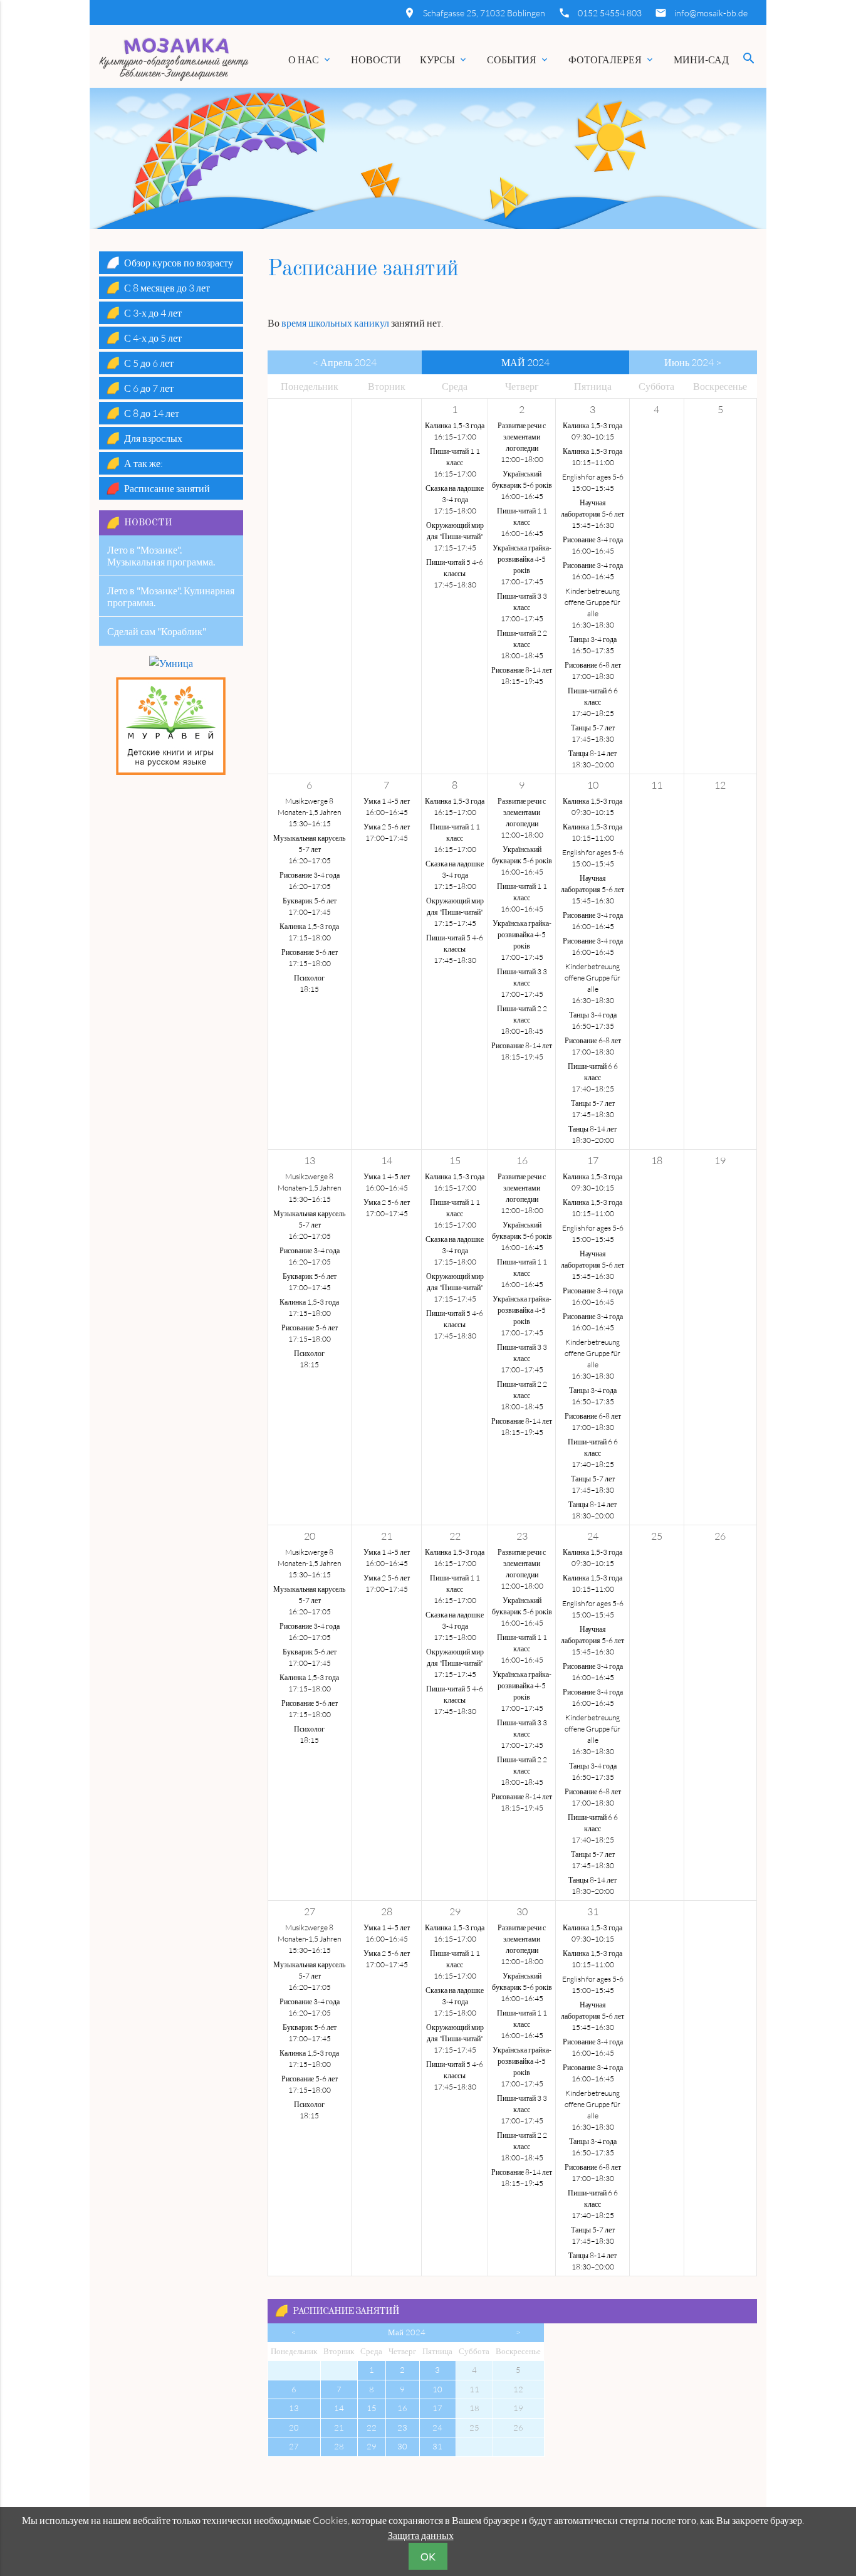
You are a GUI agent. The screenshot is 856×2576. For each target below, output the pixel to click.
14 (339, 2408)
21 (339, 2427)
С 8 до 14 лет (152, 413)
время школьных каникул (335, 323)
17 (437, 2408)
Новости (376, 60)
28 (339, 2446)
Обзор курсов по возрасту (179, 263)
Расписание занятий (346, 2312)
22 (372, 2427)
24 (437, 2427)
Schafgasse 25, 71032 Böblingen (484, 13)
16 (402, 2408)
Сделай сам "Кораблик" (157, 631)
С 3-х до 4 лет (153, 313)
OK (428, 2557)
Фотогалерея (612, 60)
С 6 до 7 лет (149, 388)
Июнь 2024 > (693, 362)
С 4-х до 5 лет (153, 338)
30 (402, 2446)
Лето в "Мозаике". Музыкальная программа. (161, 555)
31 (437, 2446)
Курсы (444, 60)
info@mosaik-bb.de (711, 13)
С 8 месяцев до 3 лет (167, 288)
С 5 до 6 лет (149, 363)
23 (402, 2427)
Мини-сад (701, 60)
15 (372, 2408)
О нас (310, 60)
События (518, 60)
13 (294, 2408)
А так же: (144, 463)
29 (372, 2446)
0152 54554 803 (610, 13)
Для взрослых (153, 438)
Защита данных (421, 2535)
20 (294, 2427)
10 (437, 2389)
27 (294, 2446)
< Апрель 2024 (345, 362)
